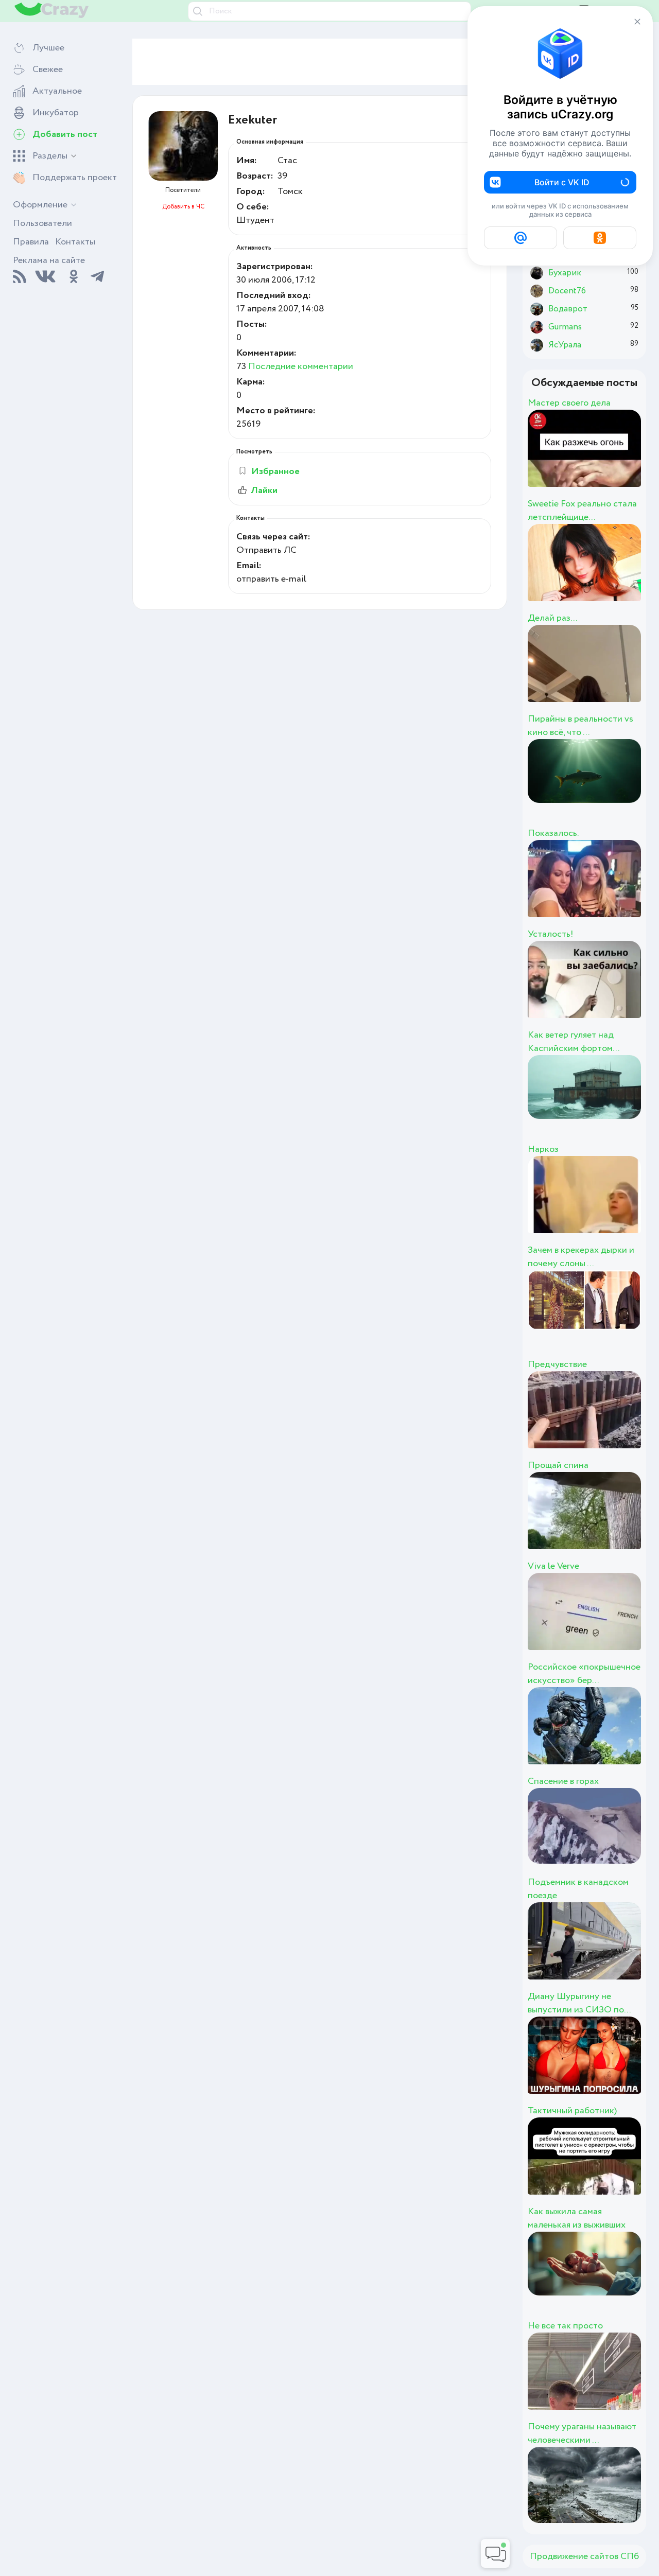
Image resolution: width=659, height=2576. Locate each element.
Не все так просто (565, 2326)
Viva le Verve (553, 1566)
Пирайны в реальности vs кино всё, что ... (580, 726)
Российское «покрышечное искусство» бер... (584, 1674)
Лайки (264, 490)
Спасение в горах (563, 1781)
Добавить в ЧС (183, 207)
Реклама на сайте (49, 260)
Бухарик (606, 991)
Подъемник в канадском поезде (578, 1889)
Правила (31, 242)
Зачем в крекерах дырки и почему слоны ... (581, 1257)
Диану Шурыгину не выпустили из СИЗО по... (579, 2003)
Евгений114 (622, 574)
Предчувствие (557, 1364)
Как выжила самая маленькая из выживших (577, 2218)
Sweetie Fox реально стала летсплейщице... (582, 511)
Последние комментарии (301, 366)
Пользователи (42, 223)
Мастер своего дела (569, 403)
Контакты (75, 242)
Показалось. (553, 833)
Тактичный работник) (572, 2111)
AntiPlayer (618, 1737)
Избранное (275, 471)
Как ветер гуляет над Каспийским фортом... (574, 1042)
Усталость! (551, 934)
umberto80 (621, 890)
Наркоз (543, 1149)
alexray (597, 2167)
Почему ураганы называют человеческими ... (582, 2433)
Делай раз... (552, 618)
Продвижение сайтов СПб (584, 2556)
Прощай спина (558, 1465)
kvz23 (589, 789)
